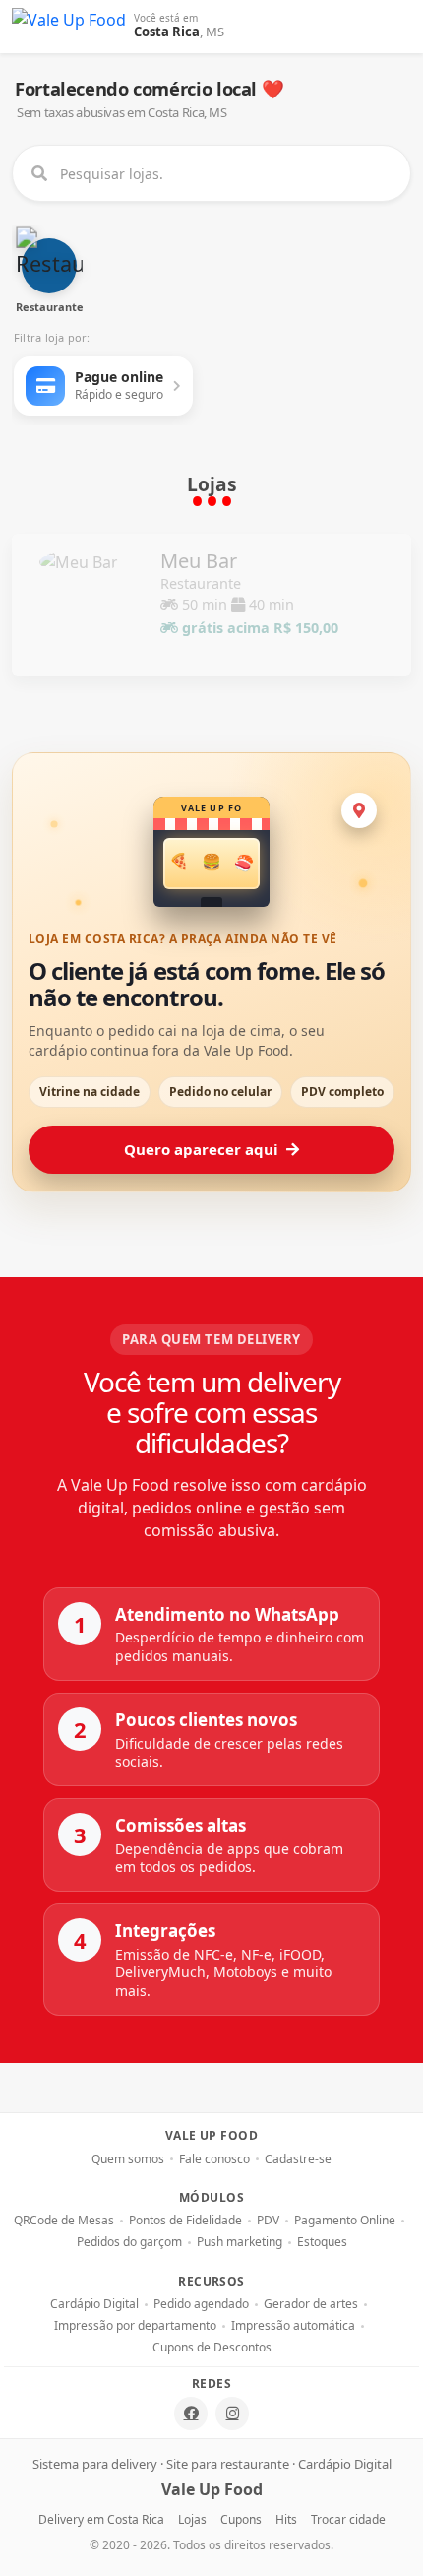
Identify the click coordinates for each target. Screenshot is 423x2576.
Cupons (241, 2519)
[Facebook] (191, 2414)
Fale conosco (214, 2159)
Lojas (192, 2519)
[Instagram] (232, 2414)
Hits (286, 2519)
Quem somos (128, 2159)
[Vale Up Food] (69, 27)
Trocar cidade (348, 2519)
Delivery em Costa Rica (101, 2519)
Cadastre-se (298, 2159)
